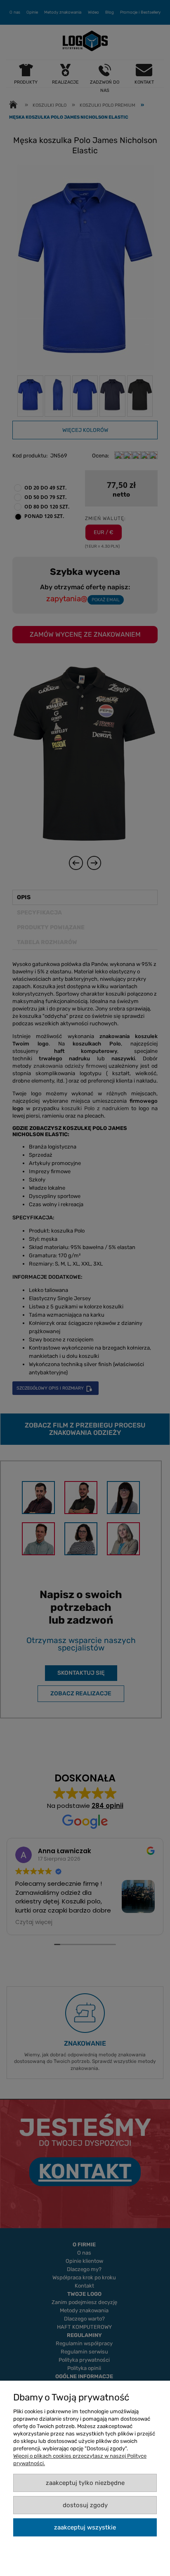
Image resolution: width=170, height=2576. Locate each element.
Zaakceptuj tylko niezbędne (85, 2483)
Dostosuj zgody (85, 2505)
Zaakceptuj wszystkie (85, 2527)
